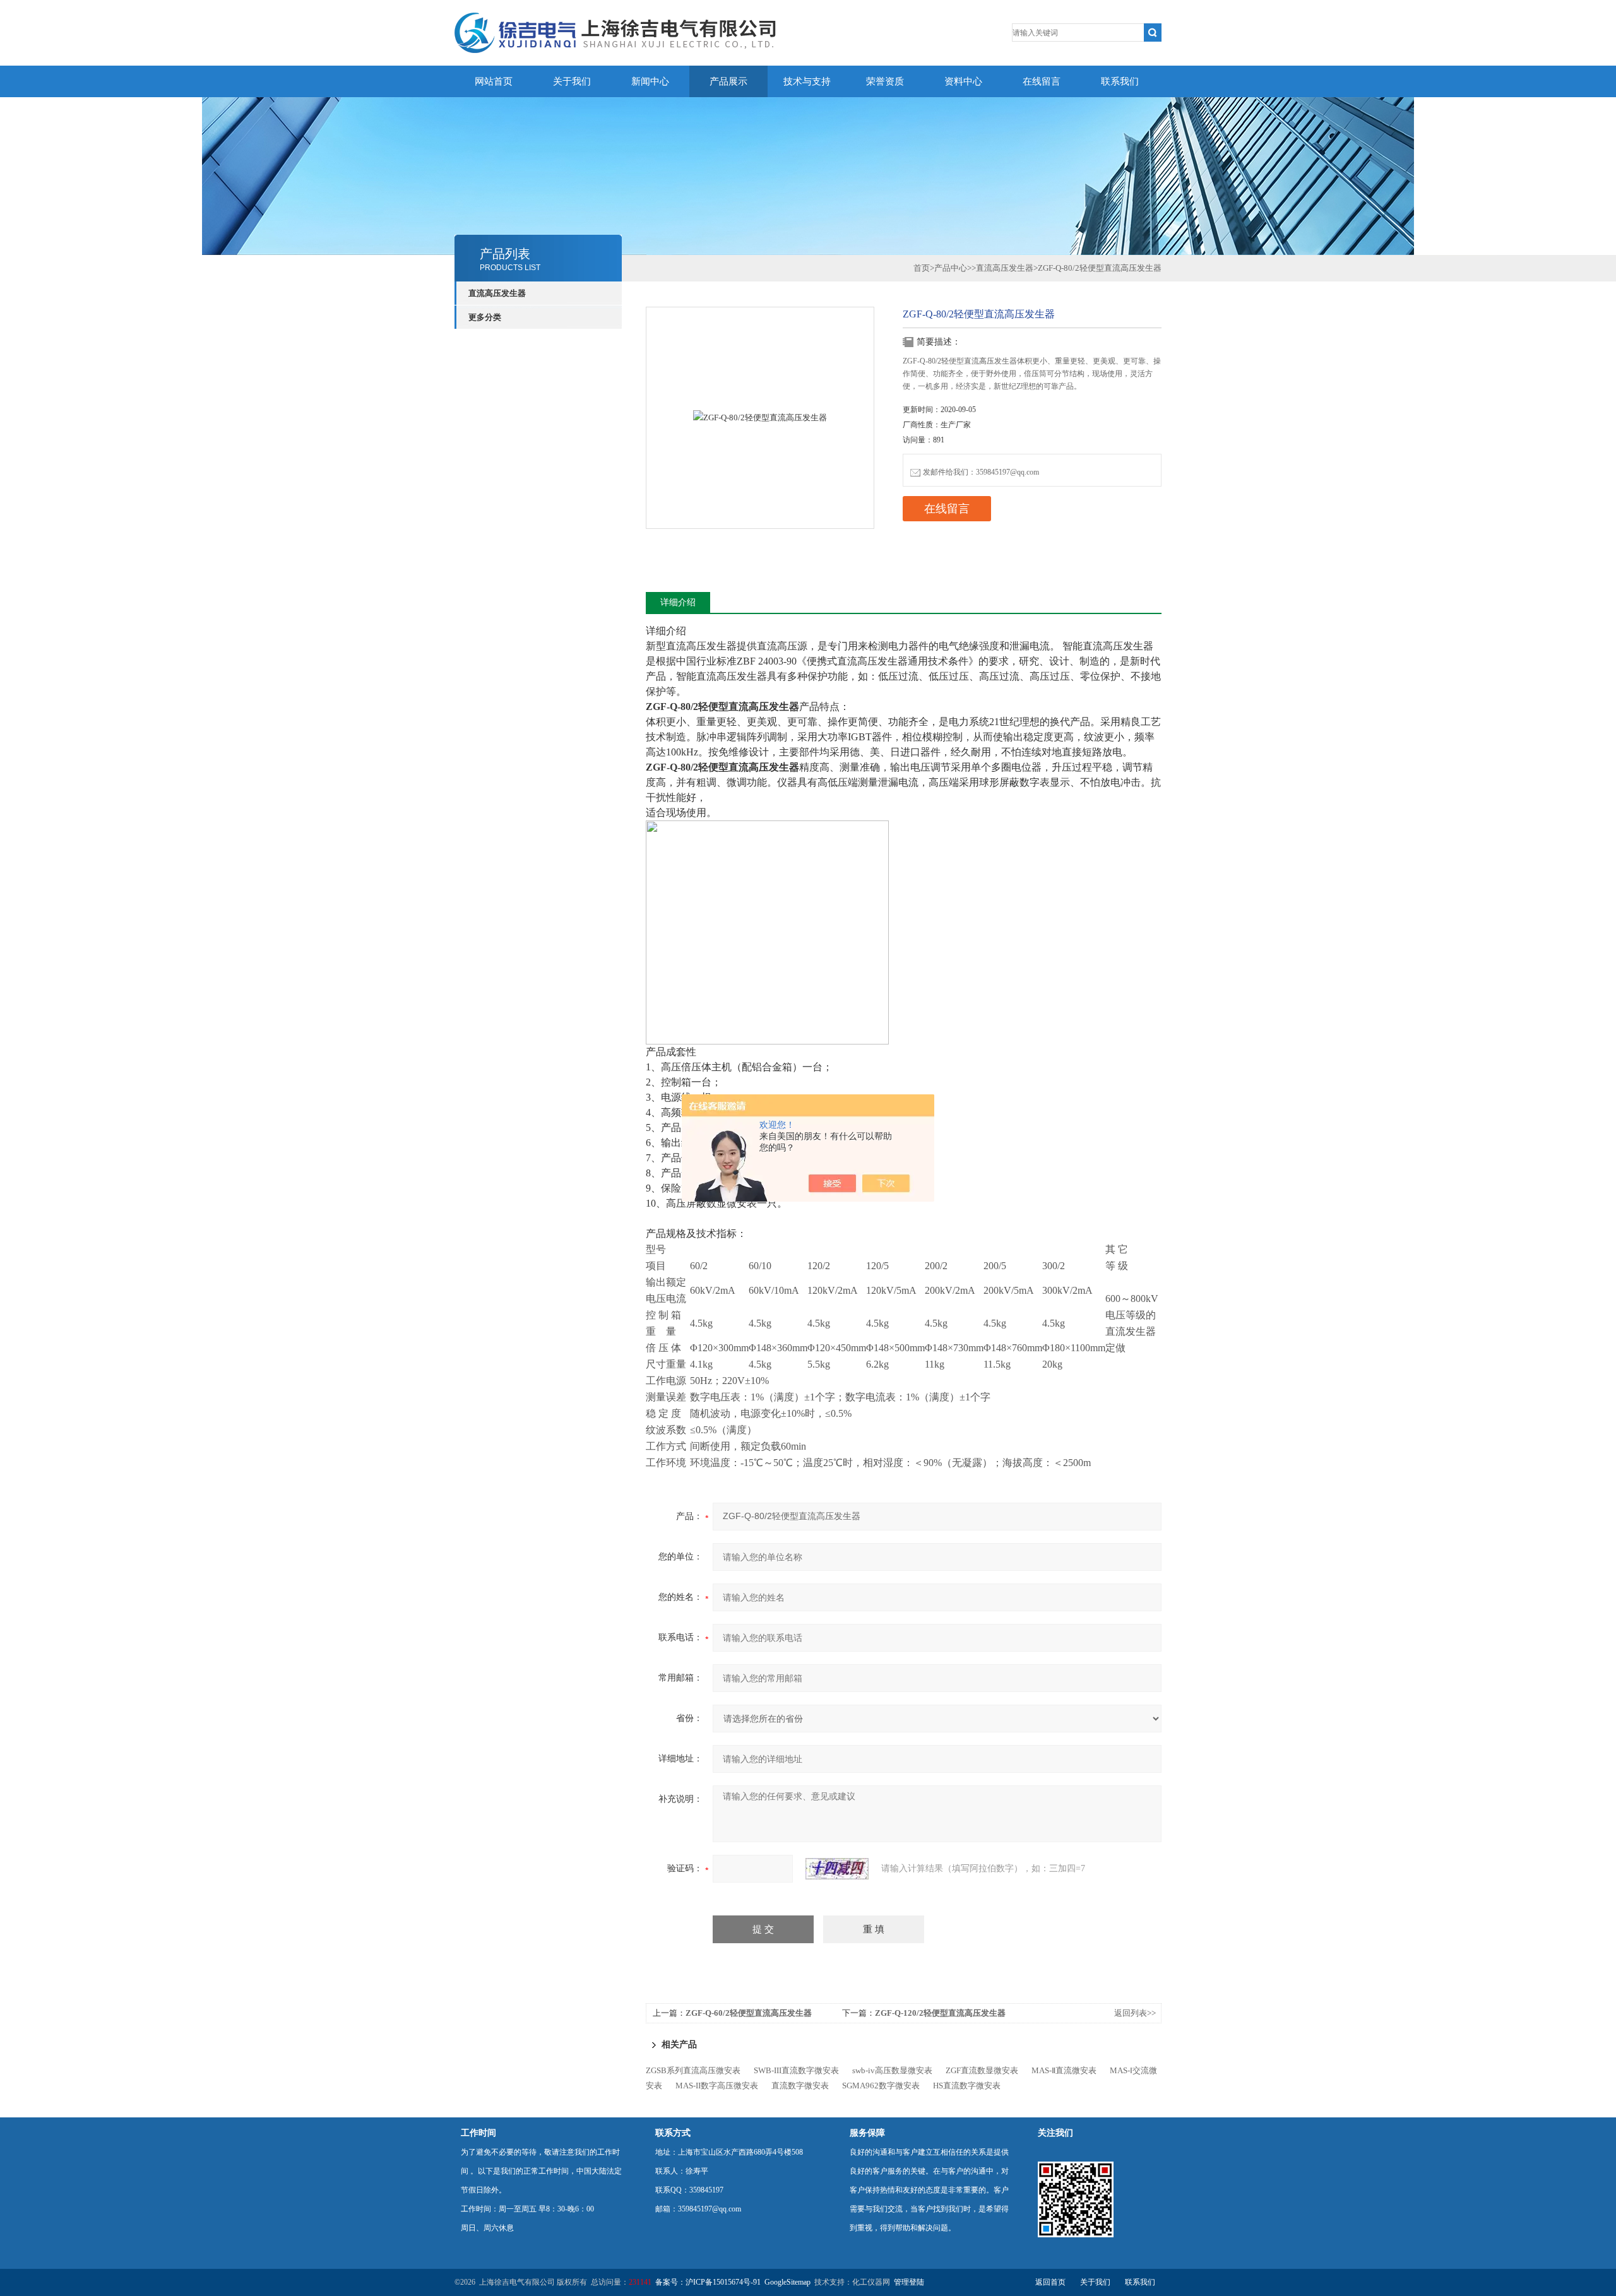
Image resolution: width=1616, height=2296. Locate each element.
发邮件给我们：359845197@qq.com (981, 472)
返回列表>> (1135, 2013)
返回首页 (1050, 2282)
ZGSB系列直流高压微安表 (693, 2070)
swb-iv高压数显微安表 (892, 2070)
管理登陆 (909, 2282)
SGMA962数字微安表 (881, 2086)
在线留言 (1042, 81)
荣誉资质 (885, 81)
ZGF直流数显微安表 (982, 2070)
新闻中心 (650, 81)
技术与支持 (807, 81)
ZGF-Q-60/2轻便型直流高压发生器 (749, 2013)
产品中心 (951, 268)
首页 (922, 268)
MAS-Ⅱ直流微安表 (1064, 2070)
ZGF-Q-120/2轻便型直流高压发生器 (940, 2013)
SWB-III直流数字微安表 (796, 2070)
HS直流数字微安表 (967, 2086)
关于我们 (572, 81)
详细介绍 (678, 602)
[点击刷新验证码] (837, 1869)
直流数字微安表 (800, 2086)
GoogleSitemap (787, 2282)
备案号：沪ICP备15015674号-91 (708, 2282)
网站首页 (494, 81)
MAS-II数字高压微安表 (717, 2086)
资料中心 (963, 81)
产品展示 (728, 81)
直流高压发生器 (497, 293)
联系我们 (1120, 81)
